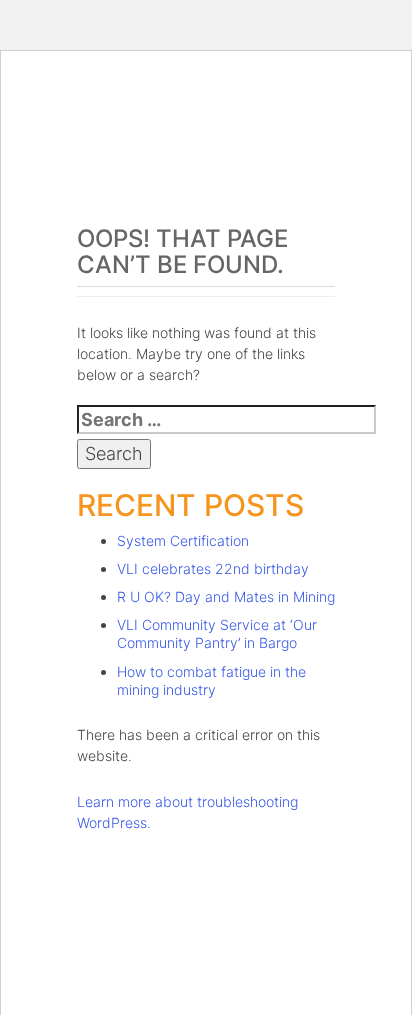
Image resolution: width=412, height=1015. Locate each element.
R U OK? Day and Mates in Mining (226, 596)
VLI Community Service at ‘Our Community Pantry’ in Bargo (217, 633)
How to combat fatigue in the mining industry (211, 680)
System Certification (183, 540)
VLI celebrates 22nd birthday (213, 568)
